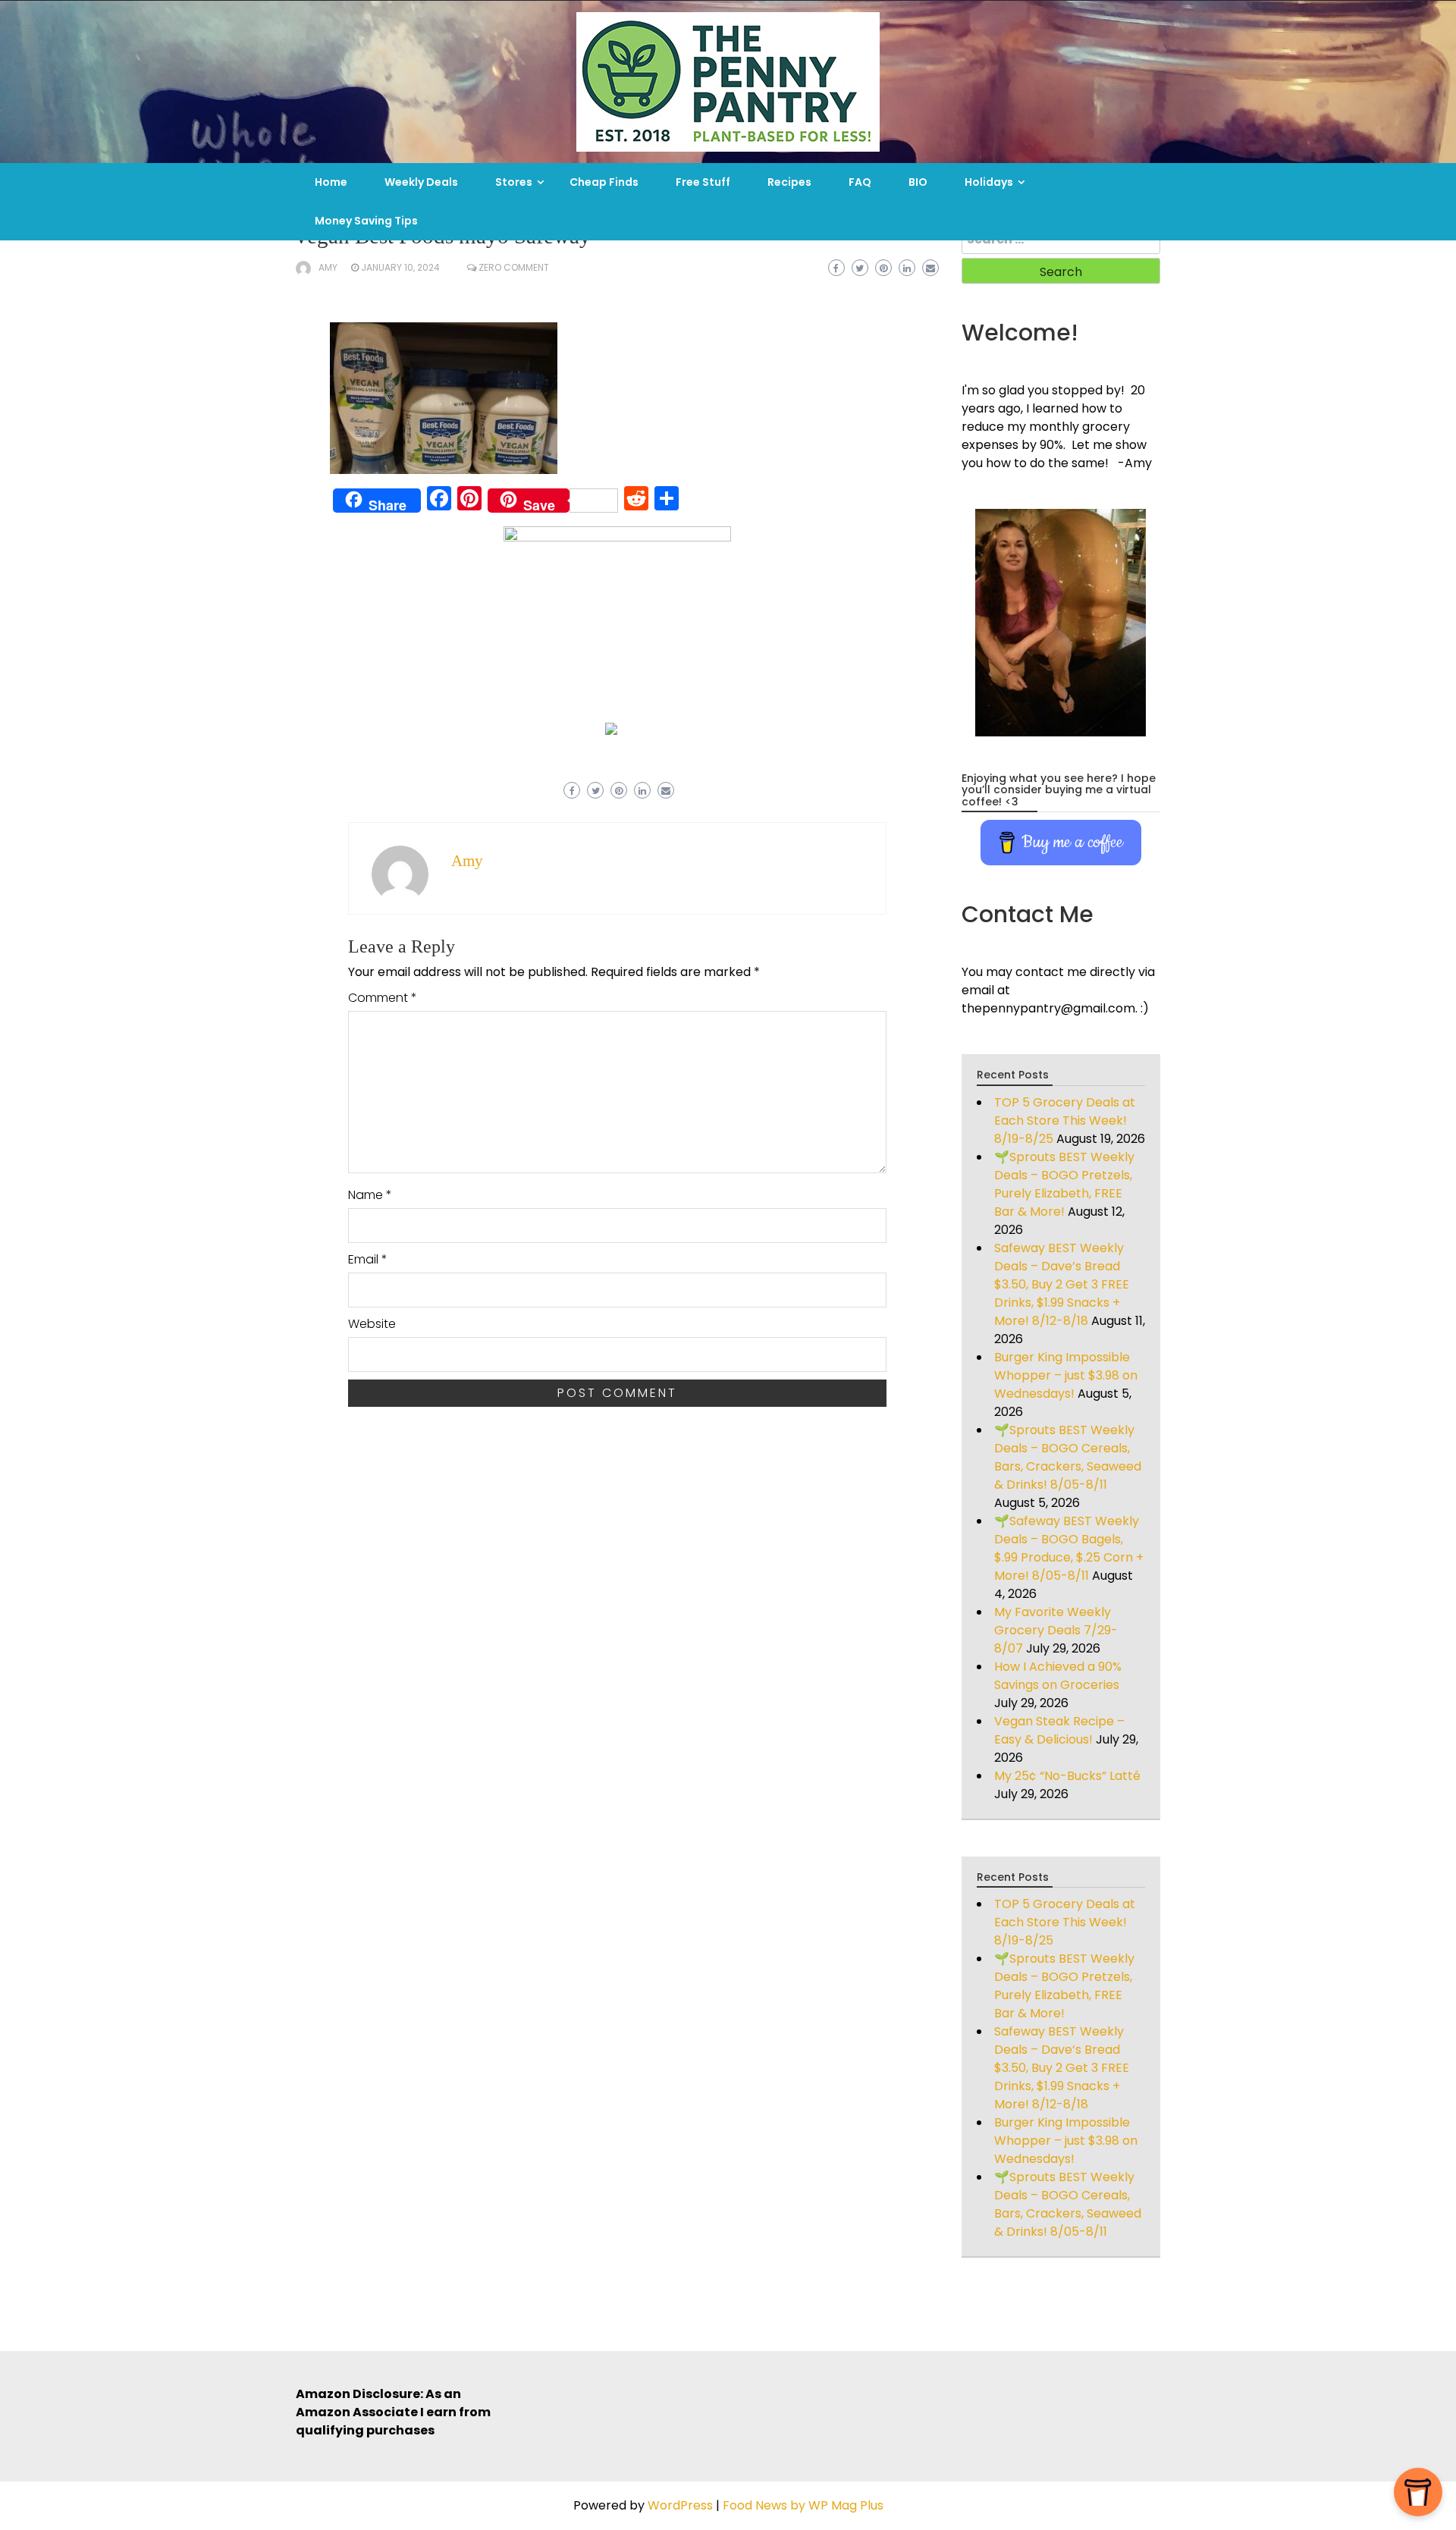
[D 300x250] (611, 728)
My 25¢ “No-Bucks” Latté (1067, 1776)
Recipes (789, 182)
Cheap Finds (604, 182)
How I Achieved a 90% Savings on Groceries (1058, 1676)
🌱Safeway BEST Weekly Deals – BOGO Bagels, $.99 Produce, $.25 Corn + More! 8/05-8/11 (1069, 1548)
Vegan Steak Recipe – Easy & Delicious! (1059, 1730)
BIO (918, 182)
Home (331, 182)
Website (372, 1324)
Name (370, 1195)
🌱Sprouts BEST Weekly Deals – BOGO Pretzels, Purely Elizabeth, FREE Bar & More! (1064, 1184)
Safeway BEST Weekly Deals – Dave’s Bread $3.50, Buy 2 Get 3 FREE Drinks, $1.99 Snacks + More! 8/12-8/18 (1062, 1284)
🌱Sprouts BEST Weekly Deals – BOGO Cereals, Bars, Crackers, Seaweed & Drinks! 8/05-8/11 (1068, 1457)
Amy (328, 267)
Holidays (989, 182)
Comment (383, 998)
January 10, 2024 (400, 267)
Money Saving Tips (366, 221)
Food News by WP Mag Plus (803, 2505)
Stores (514, 182)
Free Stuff (703, 182)
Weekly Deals (421, 182)
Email (368, 1259)
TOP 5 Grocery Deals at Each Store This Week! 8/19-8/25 (1065, 1121)
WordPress (680, 2505)
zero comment (514, 267)
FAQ (860, 182)
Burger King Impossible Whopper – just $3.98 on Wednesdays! (1066, 1375)
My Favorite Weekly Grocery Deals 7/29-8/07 (1056, 1630)
